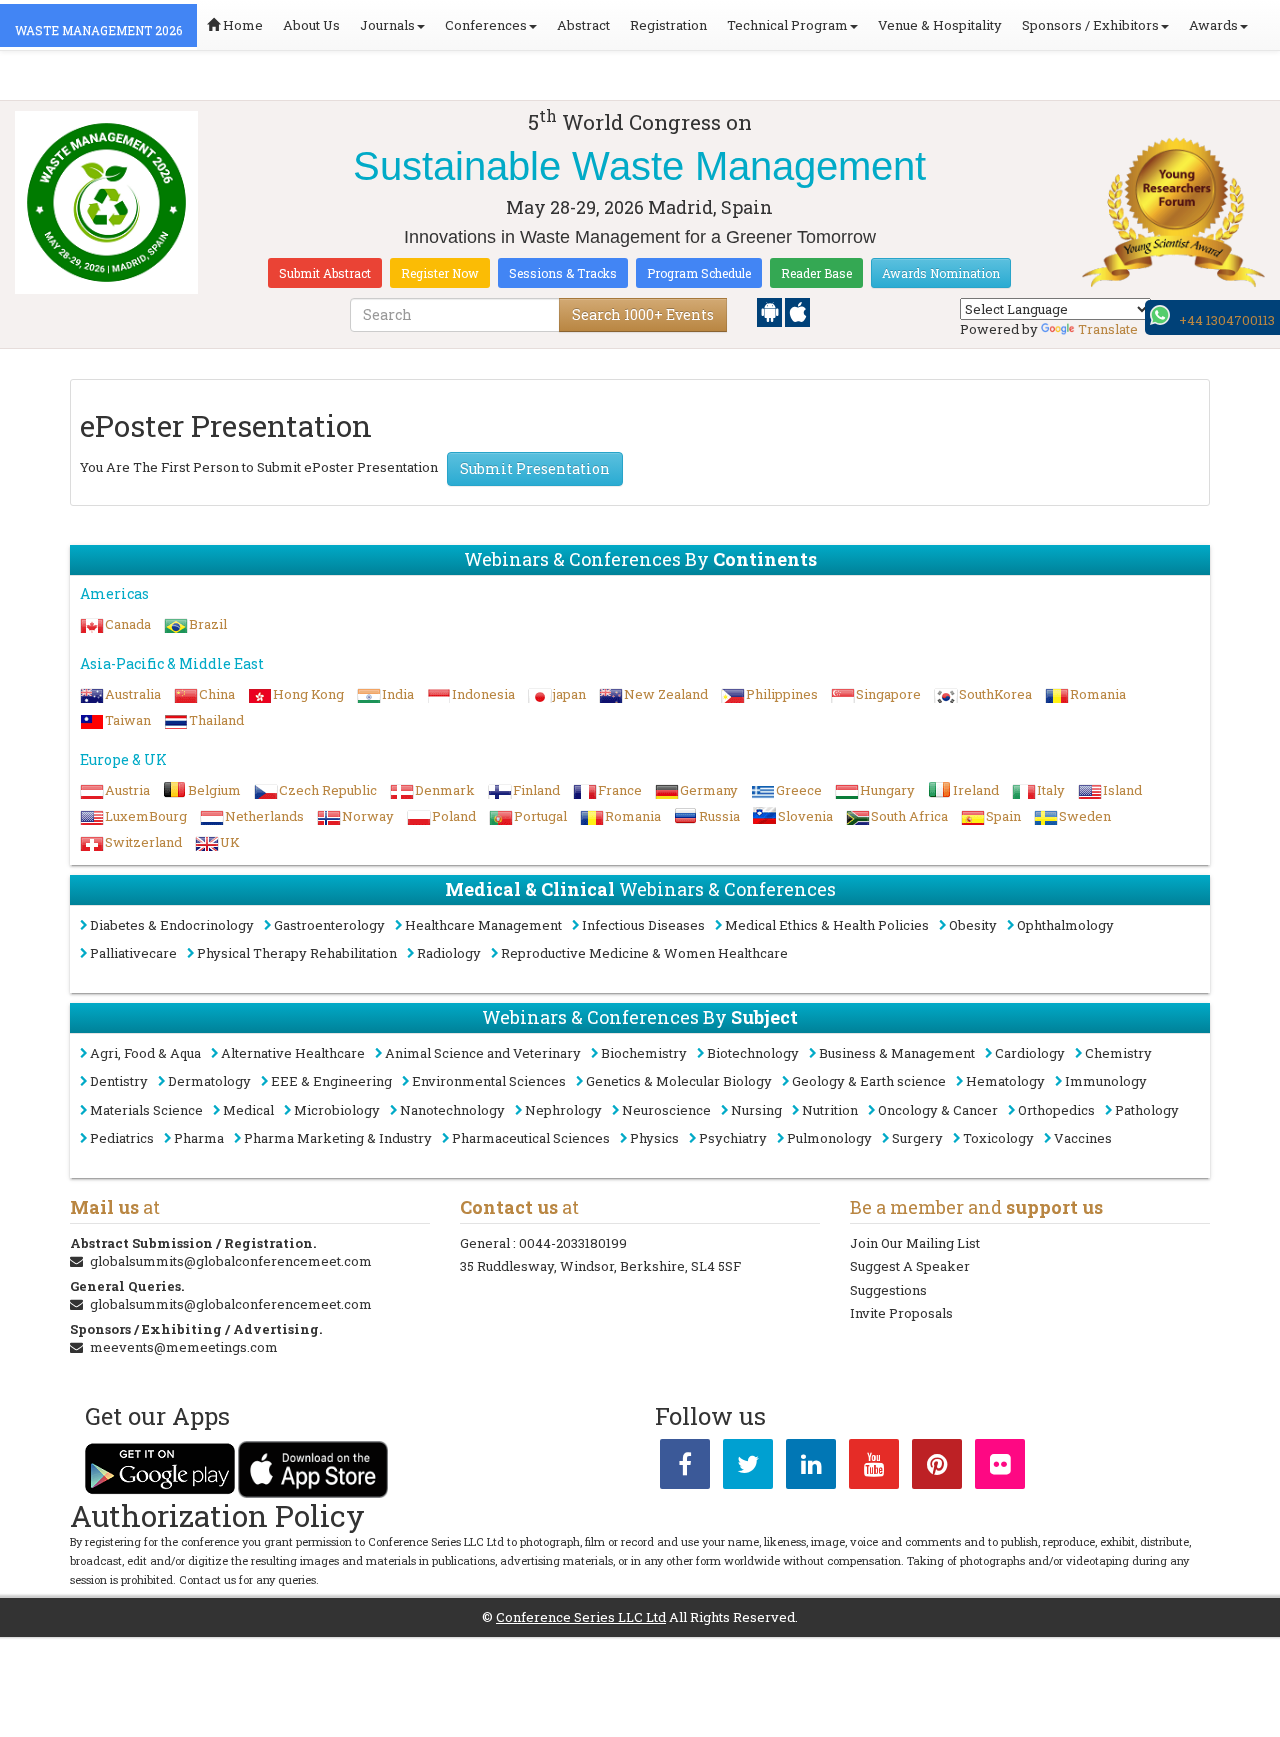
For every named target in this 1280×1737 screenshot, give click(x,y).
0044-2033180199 (573, 1243)
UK (230, 842)
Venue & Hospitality (940, 25)
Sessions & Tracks (563, 273)
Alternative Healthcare (293, 1053)
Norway (368, 816)
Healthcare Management (483, 925)
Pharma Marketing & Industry (338, 1138)
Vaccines (1083, 1138)
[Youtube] (874, 1468)
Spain (1003, 816)
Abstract (583, 25)
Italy (1051, 790)
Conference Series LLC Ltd (581, 1617)
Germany (709, 790)
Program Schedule (699, 273)
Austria (127, 790)
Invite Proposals (901, 1313)
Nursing (756, 1110)
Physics (654, 1138)
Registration (668, 25)
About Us (311, 25)
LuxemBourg (146, 816)
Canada (128, 624)
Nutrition (830, 1110)
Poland (454, 816)
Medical (248, 1110)
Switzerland (143, 842)
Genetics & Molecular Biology (679, 1081)
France (620, 790)
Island (1122, 790)
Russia (719, 816)
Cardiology (1030, 1053)
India (398, 694)
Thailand (216, 720)
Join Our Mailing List (915, 1243)
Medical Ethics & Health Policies (827, 925)
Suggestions (888, 1290)
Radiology (449, 953)
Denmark (445, 790)
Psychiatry (733, 1138)
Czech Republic (328, 790)
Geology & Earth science (869, 1081)
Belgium (214, 790)
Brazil (208, 624)
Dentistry (119, 1081)
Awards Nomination (941, 273)
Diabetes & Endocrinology (172, 925)
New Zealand (666, 694)
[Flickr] (1000, 1468)
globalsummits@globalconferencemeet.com (231, 1261)
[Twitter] (748, 1468)
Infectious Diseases (643, 925)
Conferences (486, 25)
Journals (387, 25)
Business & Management (897, 1053)
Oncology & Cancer (938, 1110)
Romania (1098, 694)
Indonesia (483, 694)
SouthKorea (995, 694)
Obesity (973, 925)
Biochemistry (644, 1053)
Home (241, 25)
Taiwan (128, 720)
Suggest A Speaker (910, 1266)
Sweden (1085, 816)
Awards (1213, 25)
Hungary (887, 790)
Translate (1108, 329)
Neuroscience (666, 1110)
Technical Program (787, 25)
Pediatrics (122, 1138)
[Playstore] (771, 311)
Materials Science (146, 1110)
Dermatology (209, 1081)
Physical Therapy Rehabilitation (297, 953)
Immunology (1106, 1081)
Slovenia (805, 816)
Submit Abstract (325, 273)
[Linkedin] (811, 1468)
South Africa (909, 816)
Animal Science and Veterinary (483, 1053)
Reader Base (816, 273)
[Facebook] (685, 1468)
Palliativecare (133, 953)
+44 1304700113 (1227, 320)
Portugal (540, 816)
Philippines (782, 694)
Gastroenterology (329, 925)
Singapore (888, 694)
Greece (799, 790)
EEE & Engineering (331, 1081)
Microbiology (337, 1110)
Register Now (440, 273)
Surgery (917, 1138)
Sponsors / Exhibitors (1090, 25)
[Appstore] (797, 311)
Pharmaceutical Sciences (531, 1138)
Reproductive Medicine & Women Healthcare (644, 953)
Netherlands (264, 816)
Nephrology (563, 1110)
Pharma (199, 1138)
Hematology (1005, 1081)
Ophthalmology (1065, 925)
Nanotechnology (452, 1110)
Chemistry (1118, 1053)
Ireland (976, 790)
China (217, 694)
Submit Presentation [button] (535, 468)
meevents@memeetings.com (184, 1347)
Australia (133, 694)
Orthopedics (1056, 1110)
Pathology (1147, 1110)
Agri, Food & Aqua (145, 1053)
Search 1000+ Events (643, 314)
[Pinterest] (937, 1468)
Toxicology (998, 1138)
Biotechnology (753, 1053)
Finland (536, 790)
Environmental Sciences (489, 1081)
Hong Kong (308, 694)
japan (569, 694)
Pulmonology (829, 1138)
